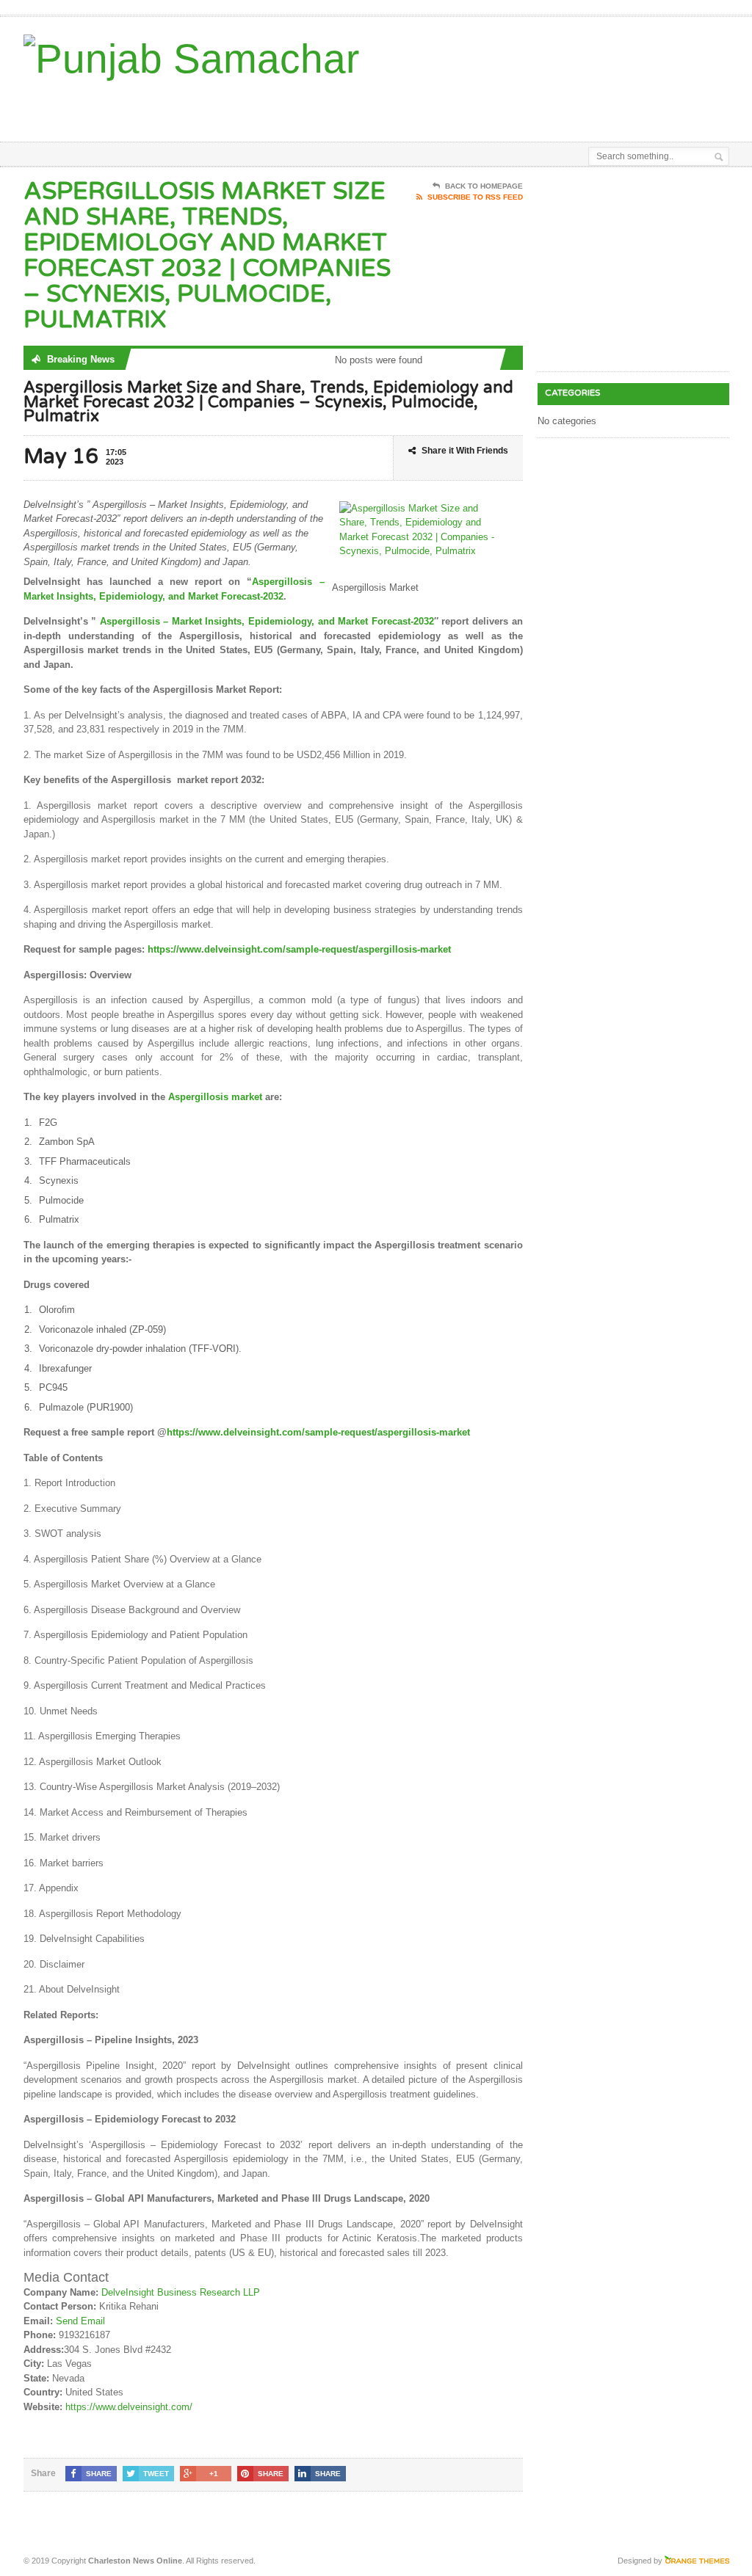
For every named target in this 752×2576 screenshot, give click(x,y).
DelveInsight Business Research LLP (181, 2292)
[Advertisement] (407, 105)
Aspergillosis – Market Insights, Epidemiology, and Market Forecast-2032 (267, 621)
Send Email (80, 2321)
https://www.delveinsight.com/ (129, 2407)
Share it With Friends (465, 451)
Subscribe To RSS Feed (475, 197)
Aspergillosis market (215, 1097)
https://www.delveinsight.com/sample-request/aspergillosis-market (299, 949)
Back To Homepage (484, 186)
